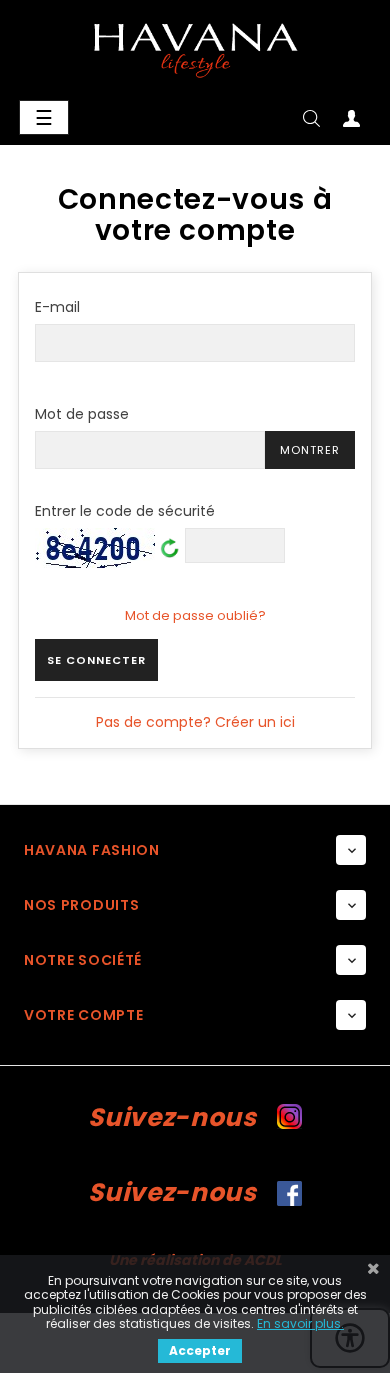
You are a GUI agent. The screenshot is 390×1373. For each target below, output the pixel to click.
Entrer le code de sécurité (125, 512)
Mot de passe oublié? (195, 615)
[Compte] (351, 122)
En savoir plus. (300, 1323)
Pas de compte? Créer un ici (195, 722)
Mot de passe (82, 414)
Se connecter (96, 660)
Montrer (310, 450)
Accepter (200, 1350)
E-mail (57, 307)
